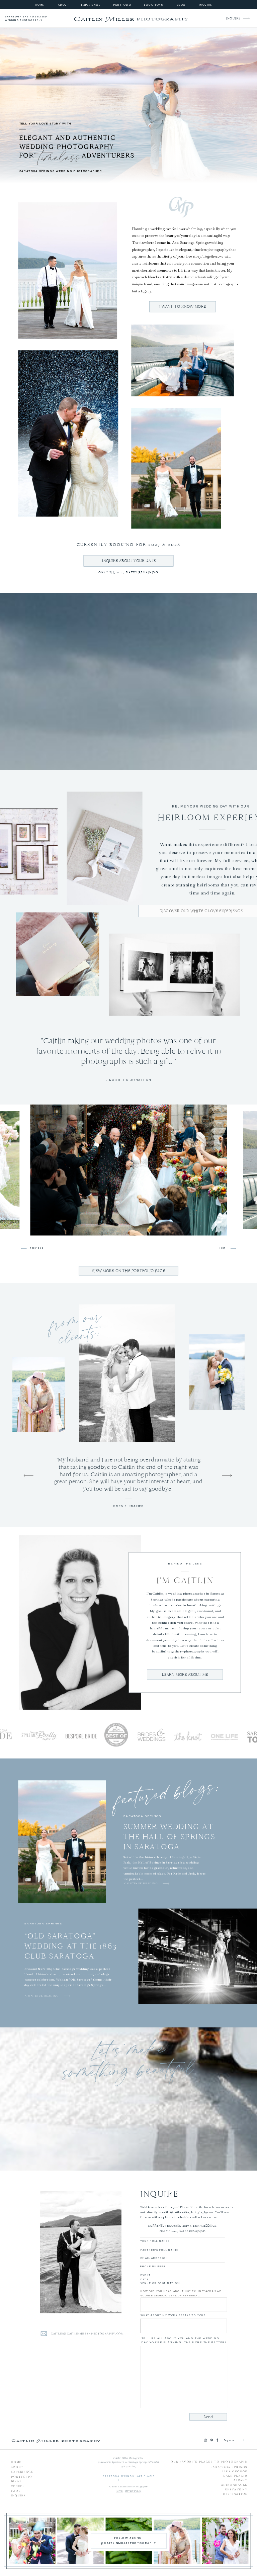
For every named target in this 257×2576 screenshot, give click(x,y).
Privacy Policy (133, 2491)
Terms (120, 2491)
